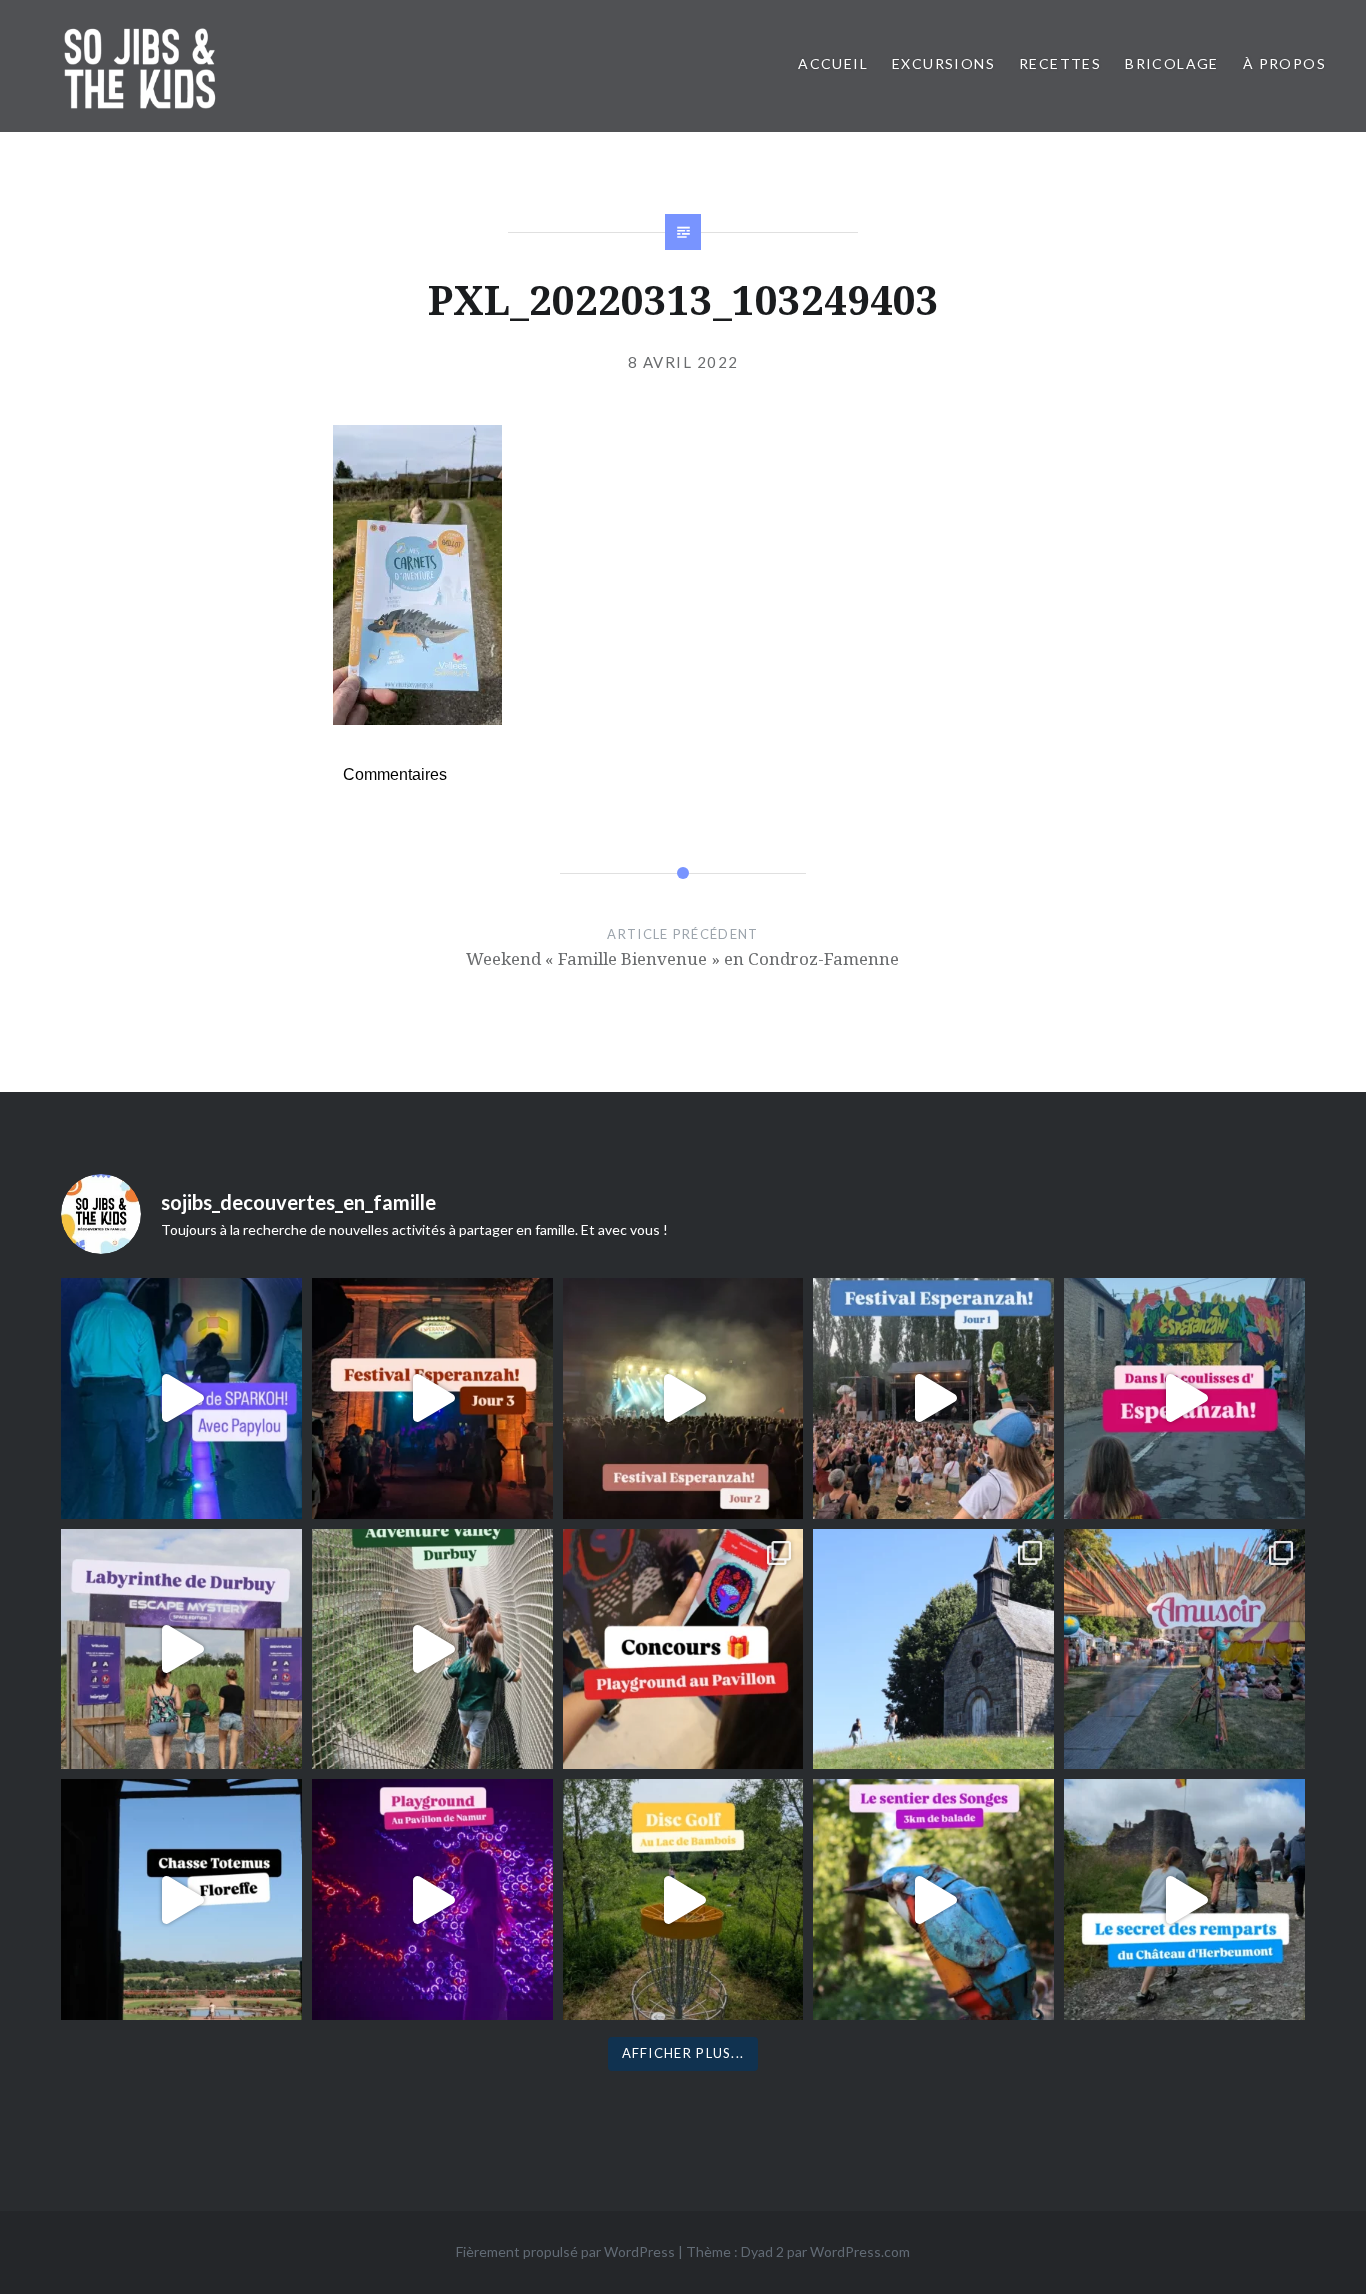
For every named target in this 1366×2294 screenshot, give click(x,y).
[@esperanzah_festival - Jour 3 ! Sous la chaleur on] (432, 1398)
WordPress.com (860, 2251)
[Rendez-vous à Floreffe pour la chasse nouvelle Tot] (933, 1649)
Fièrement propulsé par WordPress (565, 2251)
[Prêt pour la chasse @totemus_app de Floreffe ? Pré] (181, 1899)
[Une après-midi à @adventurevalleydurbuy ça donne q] (432, 1649)
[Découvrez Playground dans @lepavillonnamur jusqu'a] (432, 1899)
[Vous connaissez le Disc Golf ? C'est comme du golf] (683, 1899)
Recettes (1060, 63)
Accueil (833, 63)
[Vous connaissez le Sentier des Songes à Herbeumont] (933, 1899)
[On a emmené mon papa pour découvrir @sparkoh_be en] (181, 1398)
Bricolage (1172, 63)
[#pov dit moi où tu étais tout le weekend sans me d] (1184, 1649)
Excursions (943, 63)
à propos (1284, 63)
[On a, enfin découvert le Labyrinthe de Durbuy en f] (181, 1649)
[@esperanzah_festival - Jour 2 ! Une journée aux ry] (683, 1398)
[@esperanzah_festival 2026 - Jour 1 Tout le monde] (933, 1398)
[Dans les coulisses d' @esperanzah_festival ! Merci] (1184, 1398)
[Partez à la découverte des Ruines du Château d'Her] (1184, 1899)
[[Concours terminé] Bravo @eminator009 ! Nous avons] (683, 1649)
